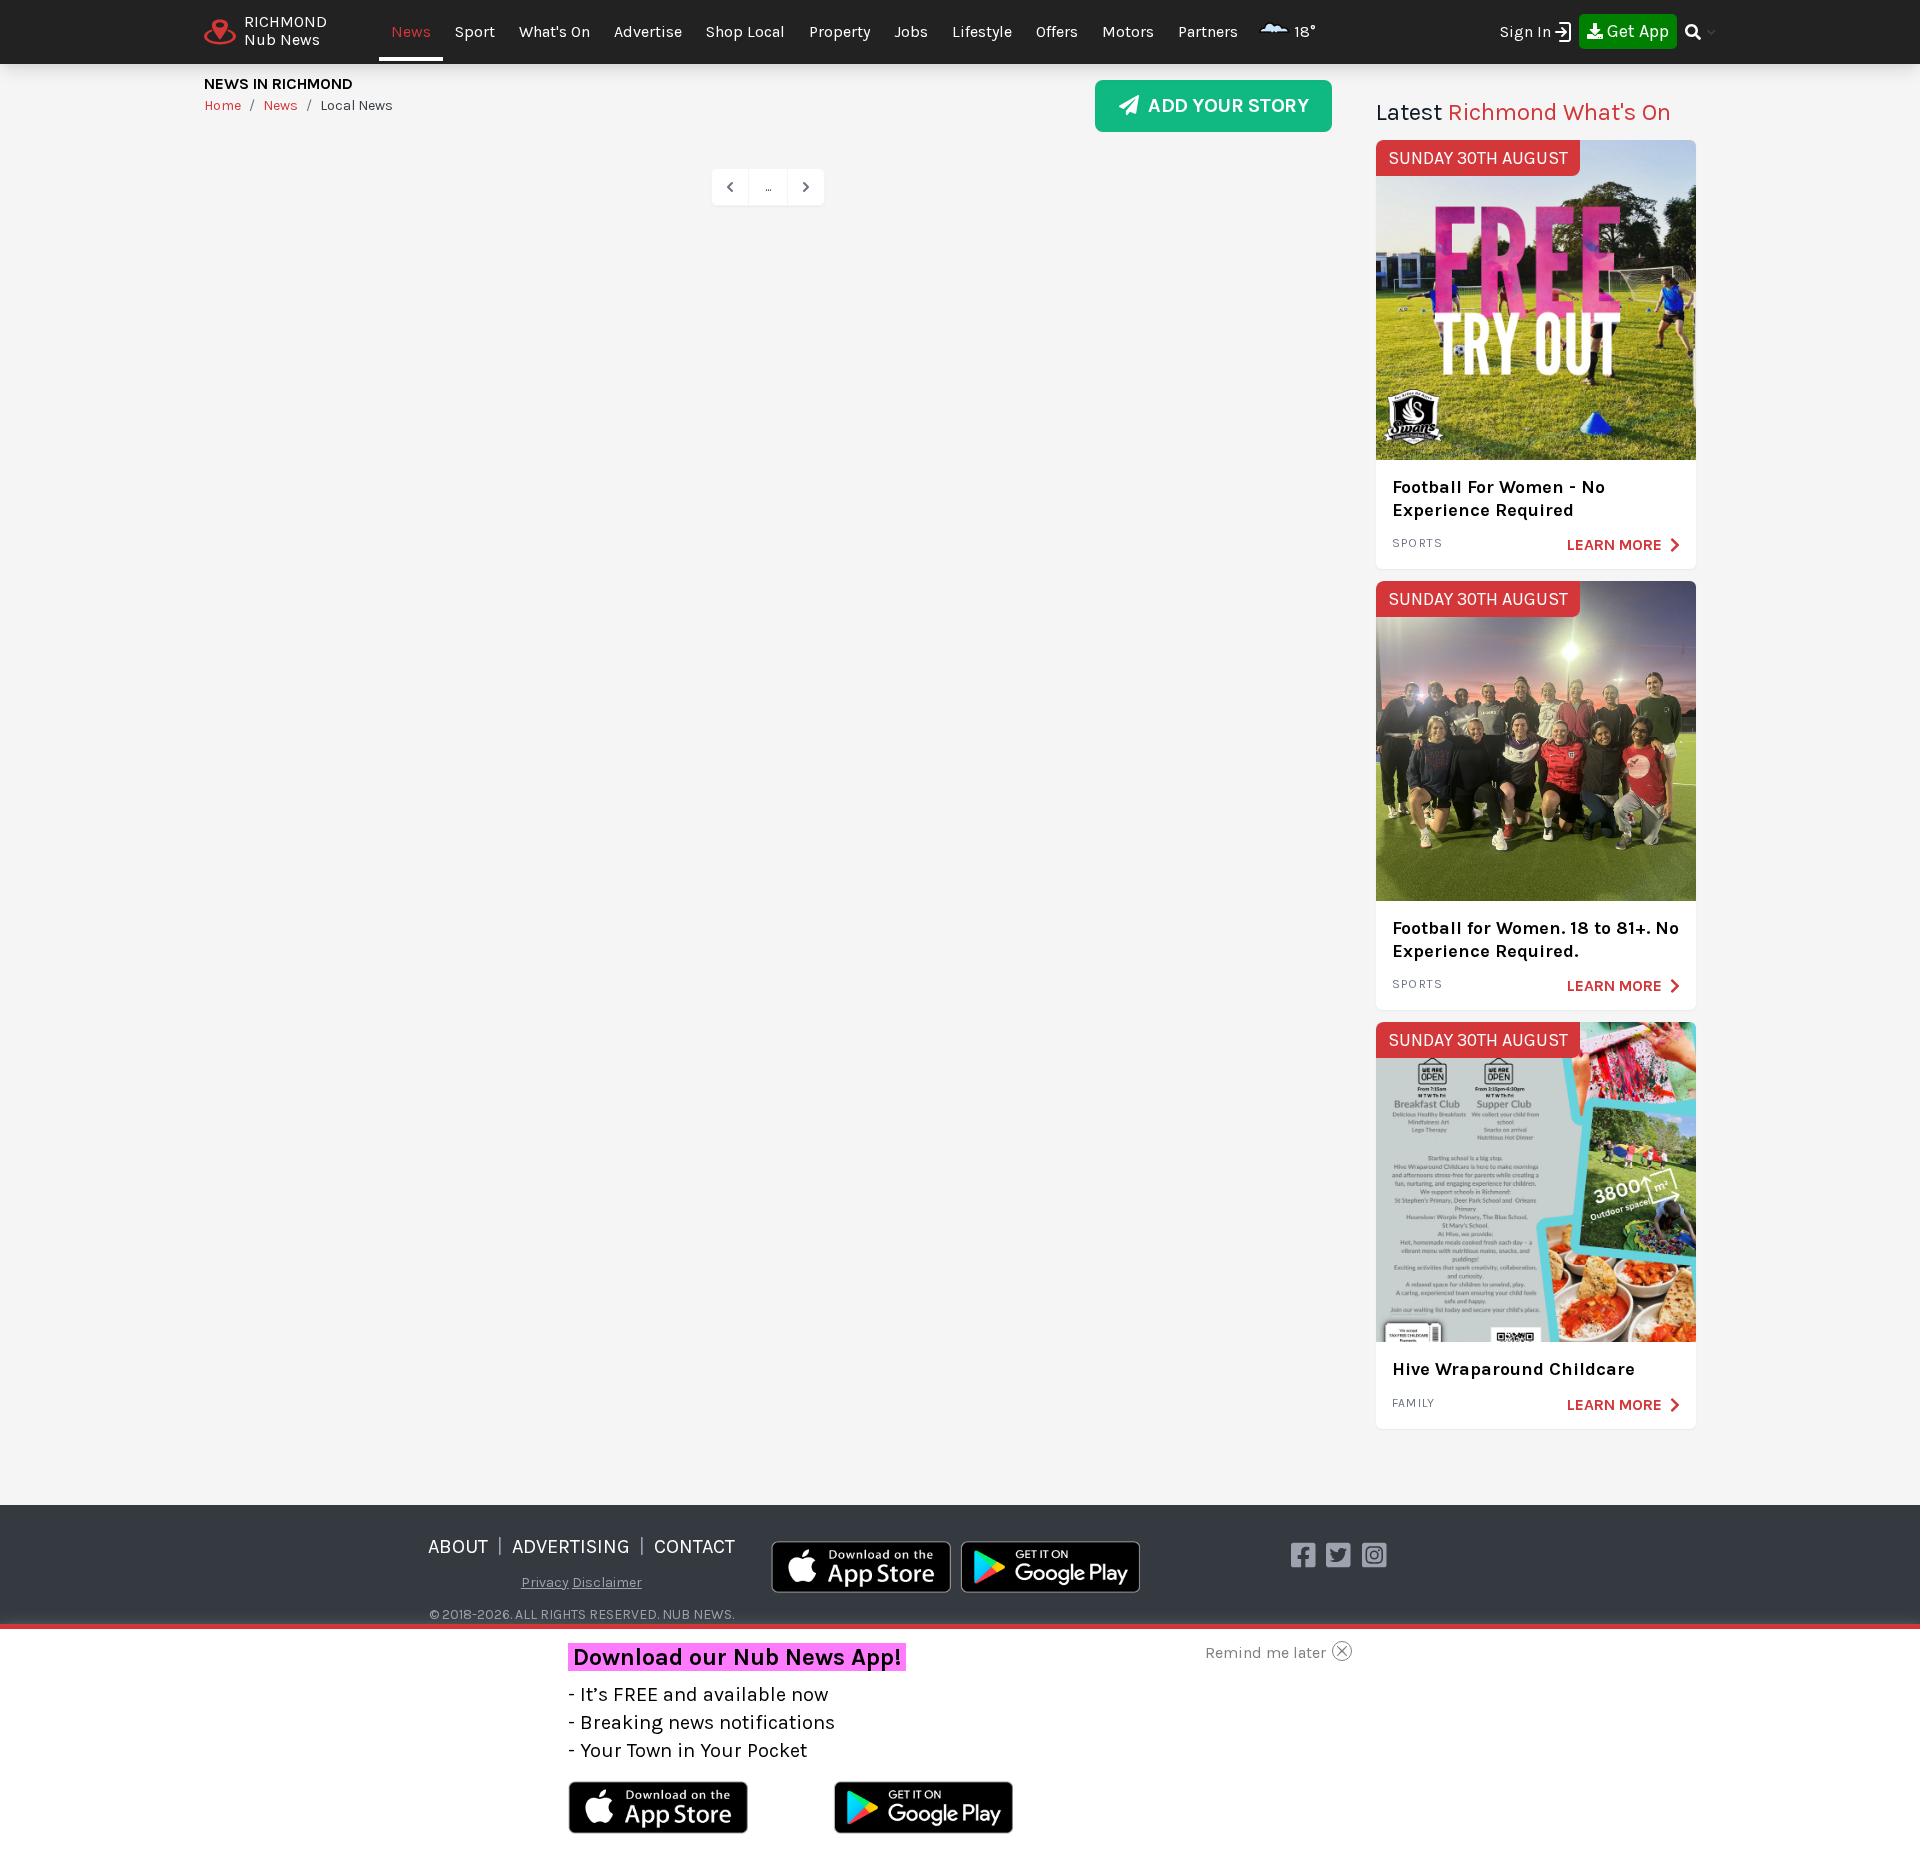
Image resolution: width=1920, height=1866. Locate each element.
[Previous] (730, 187)
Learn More (1614, 544)
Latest (1523, 112)
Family (1413, 1403)
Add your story (1223, 105)
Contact (694, 1546)
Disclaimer (607, 1582)
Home (222, 105)
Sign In (1525, 31)
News (411, 31)
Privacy (545, 1582)
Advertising (571, 1546)
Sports (1417, 543)
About (458, 1546)
